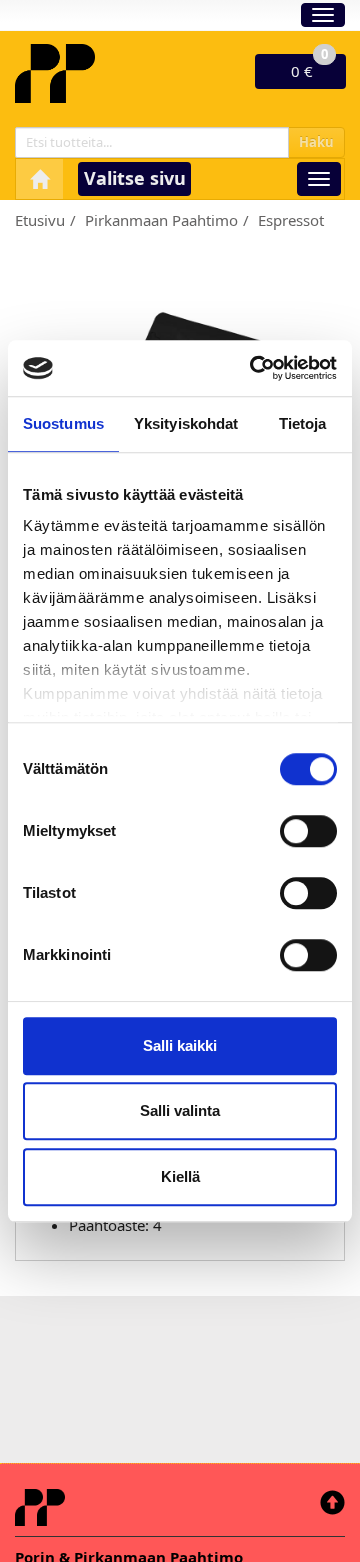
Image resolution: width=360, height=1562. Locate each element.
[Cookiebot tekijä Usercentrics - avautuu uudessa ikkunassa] (254, 368)
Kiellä (180, 1176)
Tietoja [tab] (303, 423)
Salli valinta (180, 1110)
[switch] (308, 831)
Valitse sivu (135, 178)
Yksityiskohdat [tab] (186, 423)
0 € (309, 67)
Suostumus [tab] (63, 423)
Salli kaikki (180, 1045)
